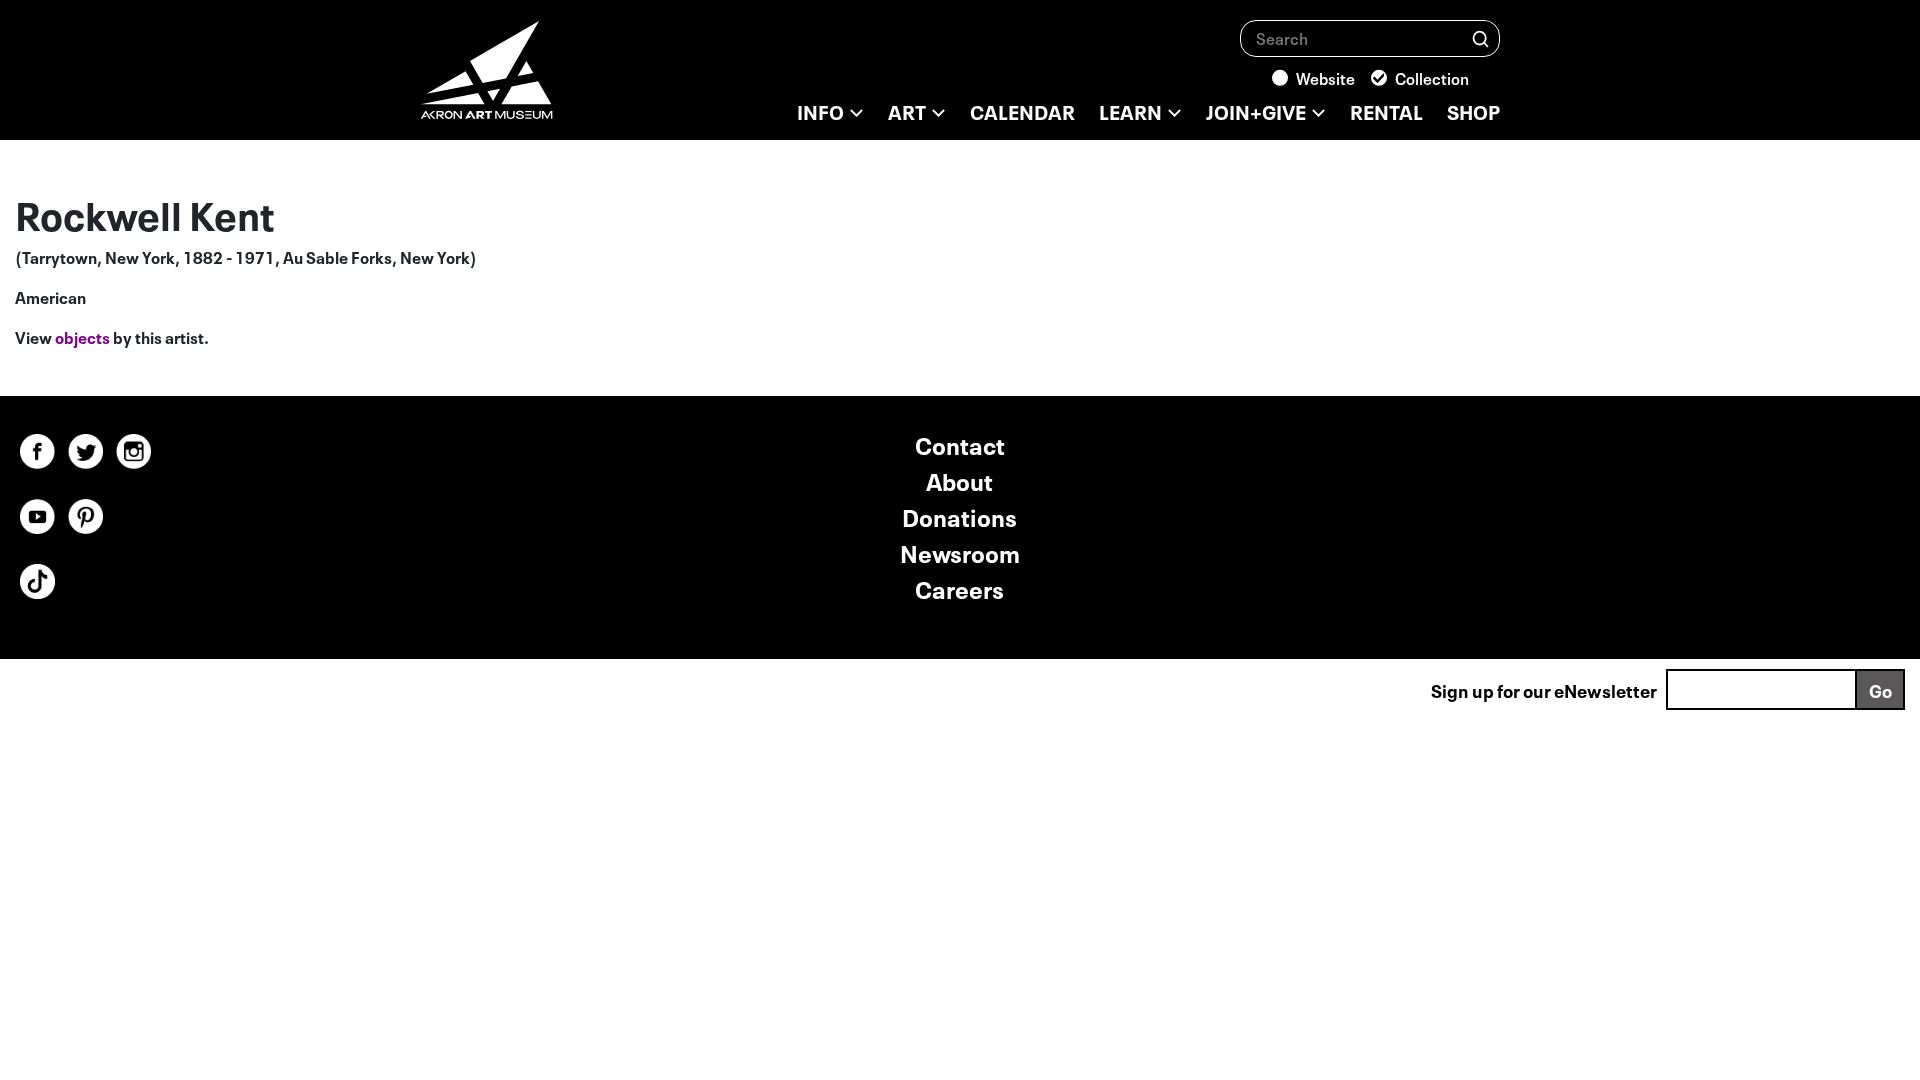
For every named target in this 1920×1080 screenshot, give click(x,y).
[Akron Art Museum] (540, 80)
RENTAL (1386, 110)
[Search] (1480, 37)
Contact (960, 443)
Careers (959, 587)
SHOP (1473, 110)
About (959, 479)
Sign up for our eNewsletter (1544, 689)
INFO (820, 110)
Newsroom (960, 551)
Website (1325, 77)
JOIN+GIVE (1256, 110)
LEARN (1130, 110)
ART (907, 110)
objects (82, 336)
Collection (1432, 77)
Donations (959, 515)
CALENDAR (1022, 110)
